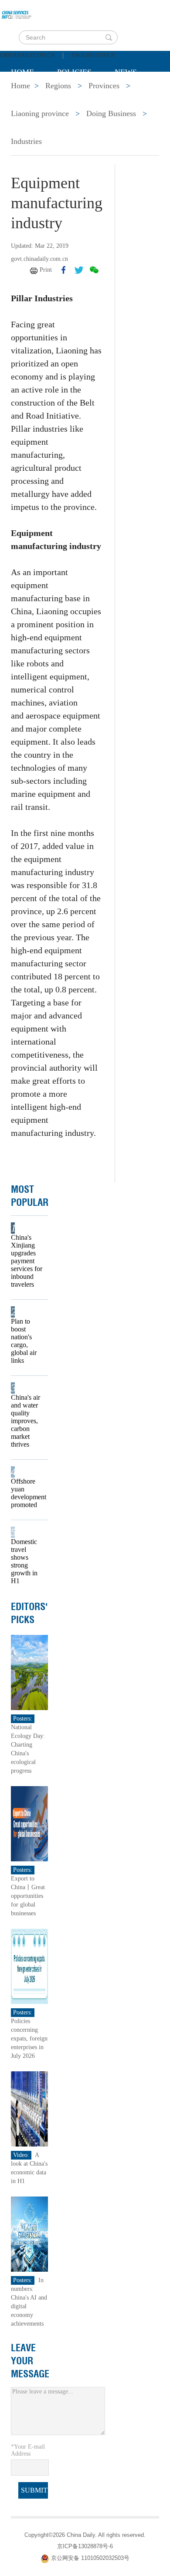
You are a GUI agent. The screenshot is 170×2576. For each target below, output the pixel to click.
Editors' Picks (29, 1613)
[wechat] (94, 270)
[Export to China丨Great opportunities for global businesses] (29, 1823)
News (126, 72)
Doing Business (111, 113)
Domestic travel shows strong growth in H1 (24, 1561)
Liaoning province (40, 113)
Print (46, 270)
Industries (26, 141)
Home (22, 72)
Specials (29, 94)
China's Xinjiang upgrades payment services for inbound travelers (27, 1261)
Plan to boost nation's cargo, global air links (24, 1341)
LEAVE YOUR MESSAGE (30, 2361)
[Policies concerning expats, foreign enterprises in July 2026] (29, 1966)
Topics (84, 94)
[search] (109, 37)
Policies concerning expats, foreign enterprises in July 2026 (29, 2039)
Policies (74, 72)
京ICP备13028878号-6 (85, 2546)
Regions (137, 94)
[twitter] (79, 270)
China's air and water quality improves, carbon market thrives (25, 1421)
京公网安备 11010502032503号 (90, 2558)
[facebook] (64, 270)
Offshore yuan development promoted (27, 1493)
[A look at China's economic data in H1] (29, 2108)
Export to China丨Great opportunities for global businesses (28, 1896)
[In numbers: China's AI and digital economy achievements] (29, 2234)
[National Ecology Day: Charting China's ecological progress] (29, 1672)
